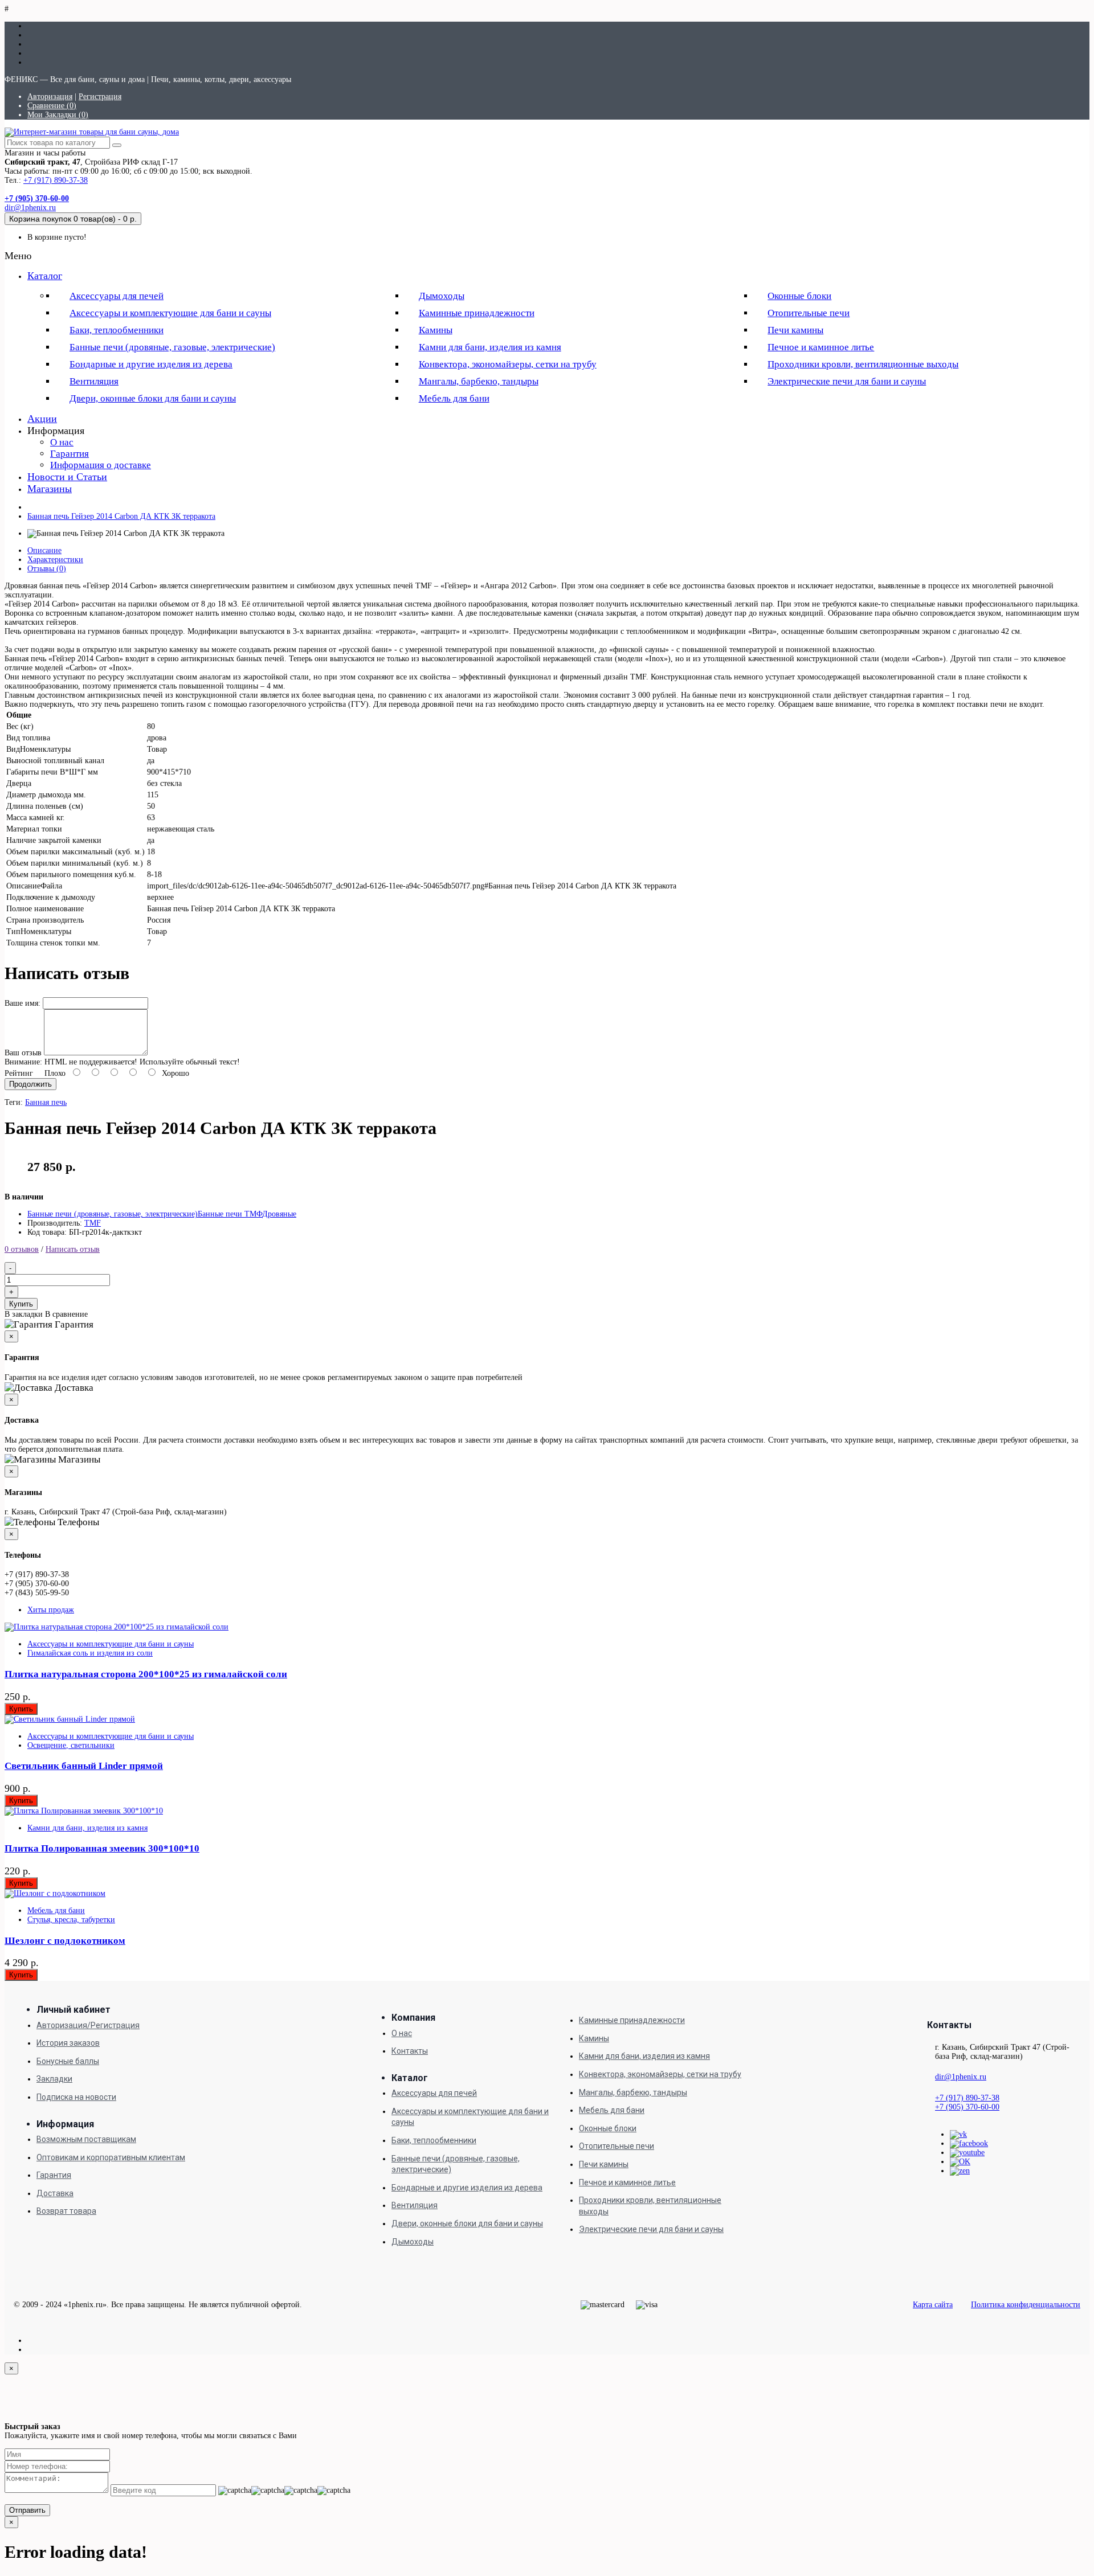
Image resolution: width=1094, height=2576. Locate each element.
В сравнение (66, 1314)
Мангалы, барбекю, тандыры (479, 381)
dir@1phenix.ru (30, 208)
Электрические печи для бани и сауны (847, 381)
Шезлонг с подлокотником (65, 1941)
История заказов (68, 2043)
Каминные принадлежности (477, 313)
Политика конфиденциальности (1026, 2305)
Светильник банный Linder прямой (84, 1766)
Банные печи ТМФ (230, 1214)
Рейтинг (19, 1073)
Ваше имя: (23, 1003)
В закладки (24, 1314)
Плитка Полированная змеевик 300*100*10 (102, 1848)
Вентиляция (94, 381)
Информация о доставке (101, 465)
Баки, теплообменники (117, 330)
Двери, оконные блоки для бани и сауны (153, 398)
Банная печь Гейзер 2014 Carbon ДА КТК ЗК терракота (121, 516)
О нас (62, 442)
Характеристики (55, 560)
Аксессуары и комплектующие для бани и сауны (170, 313)
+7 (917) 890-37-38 (56, 180)
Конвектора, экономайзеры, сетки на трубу (508, 364)
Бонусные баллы (68, 2061)
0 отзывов (22, 1249)
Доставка (55, 2193)
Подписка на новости (76, 2097)
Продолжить (30, 1084)
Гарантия (70, 454)
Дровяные (279, 1214)
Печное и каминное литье (821, 347)
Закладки (54, 2079)
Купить (21, 1304)
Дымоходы (442, 296)
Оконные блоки (799, 296)
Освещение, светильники (71, 1745)
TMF (93, 1223)
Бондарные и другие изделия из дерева (151, 364)
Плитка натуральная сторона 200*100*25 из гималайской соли (146, 1674)
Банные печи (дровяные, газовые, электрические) (172, 347)
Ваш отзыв (23, 1053)
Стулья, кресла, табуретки (71, 1920)
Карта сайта (933, 2305)
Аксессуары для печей (117, 296)
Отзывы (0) (47, 569)
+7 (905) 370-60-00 (967, 2107)
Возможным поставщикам (86, 2139)
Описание (44, 550)
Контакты (410, 2051)
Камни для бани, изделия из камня (490, 347)
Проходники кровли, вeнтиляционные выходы (863, 364)
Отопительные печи (809, 313)
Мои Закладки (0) (58, 115)
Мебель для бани (454, 398)
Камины (436, 330)
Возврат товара (66, 2211)
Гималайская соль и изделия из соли (90, 1653)
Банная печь (46, 1102)
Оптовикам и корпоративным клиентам (111, 2157)
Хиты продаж (51, 1610)
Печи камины (795, 330)
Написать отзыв (73, 1249)
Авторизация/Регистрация (88, 2025)
